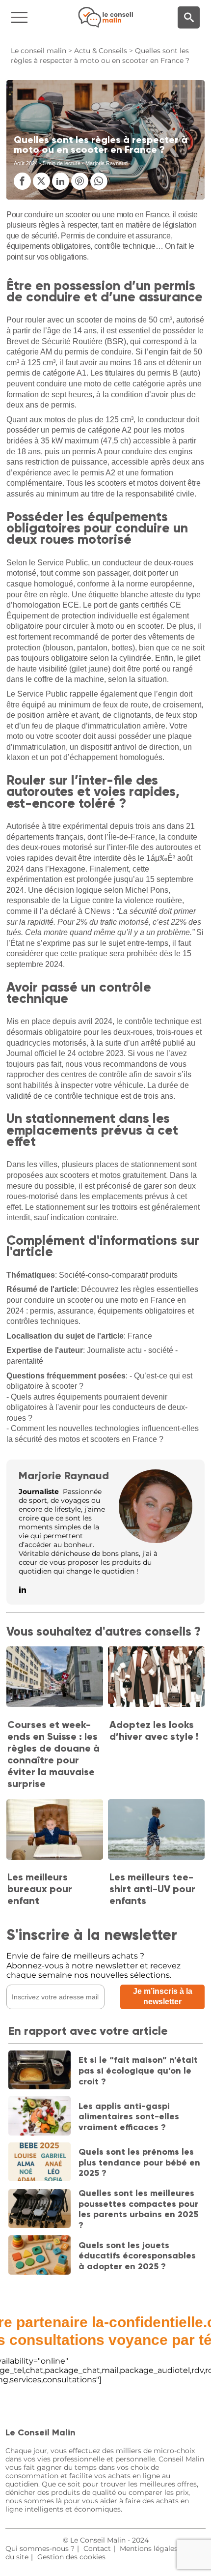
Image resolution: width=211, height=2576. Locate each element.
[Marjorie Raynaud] (156, 1540)
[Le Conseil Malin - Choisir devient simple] (105, 17)
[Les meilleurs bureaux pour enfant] (55, 1830)
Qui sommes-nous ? (40, 2548)
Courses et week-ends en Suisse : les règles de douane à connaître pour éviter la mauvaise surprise (53, 1754)
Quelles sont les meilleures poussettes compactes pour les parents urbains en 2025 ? (138, 2209)
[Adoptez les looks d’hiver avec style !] (156, 1678)
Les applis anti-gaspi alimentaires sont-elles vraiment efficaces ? (129, 2117)
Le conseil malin (39, 51)
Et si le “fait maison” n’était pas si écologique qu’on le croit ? (138, 2070)
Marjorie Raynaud (64, 1476)
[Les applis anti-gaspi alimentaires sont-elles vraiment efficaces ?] (40, 2117)
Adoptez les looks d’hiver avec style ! (154, 1730)
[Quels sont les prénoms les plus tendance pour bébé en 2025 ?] (40, 2163)
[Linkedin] (23, 1590)
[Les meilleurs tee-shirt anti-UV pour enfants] (156, 1830)
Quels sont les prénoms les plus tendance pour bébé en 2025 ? (139, 2162)
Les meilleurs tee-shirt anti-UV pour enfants (152, 1889)
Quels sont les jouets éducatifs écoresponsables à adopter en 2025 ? (137, 2256)
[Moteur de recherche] (189, 17)
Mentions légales (149, 2548)
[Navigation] (35, 17)
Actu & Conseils (101, 51)
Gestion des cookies (71, 2557)
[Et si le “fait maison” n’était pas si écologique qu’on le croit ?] (40, 2071)
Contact (97, 2548)
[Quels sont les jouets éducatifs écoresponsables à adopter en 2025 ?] (40, 2256)
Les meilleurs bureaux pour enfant (40, 1889)
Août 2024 (26, 163)
